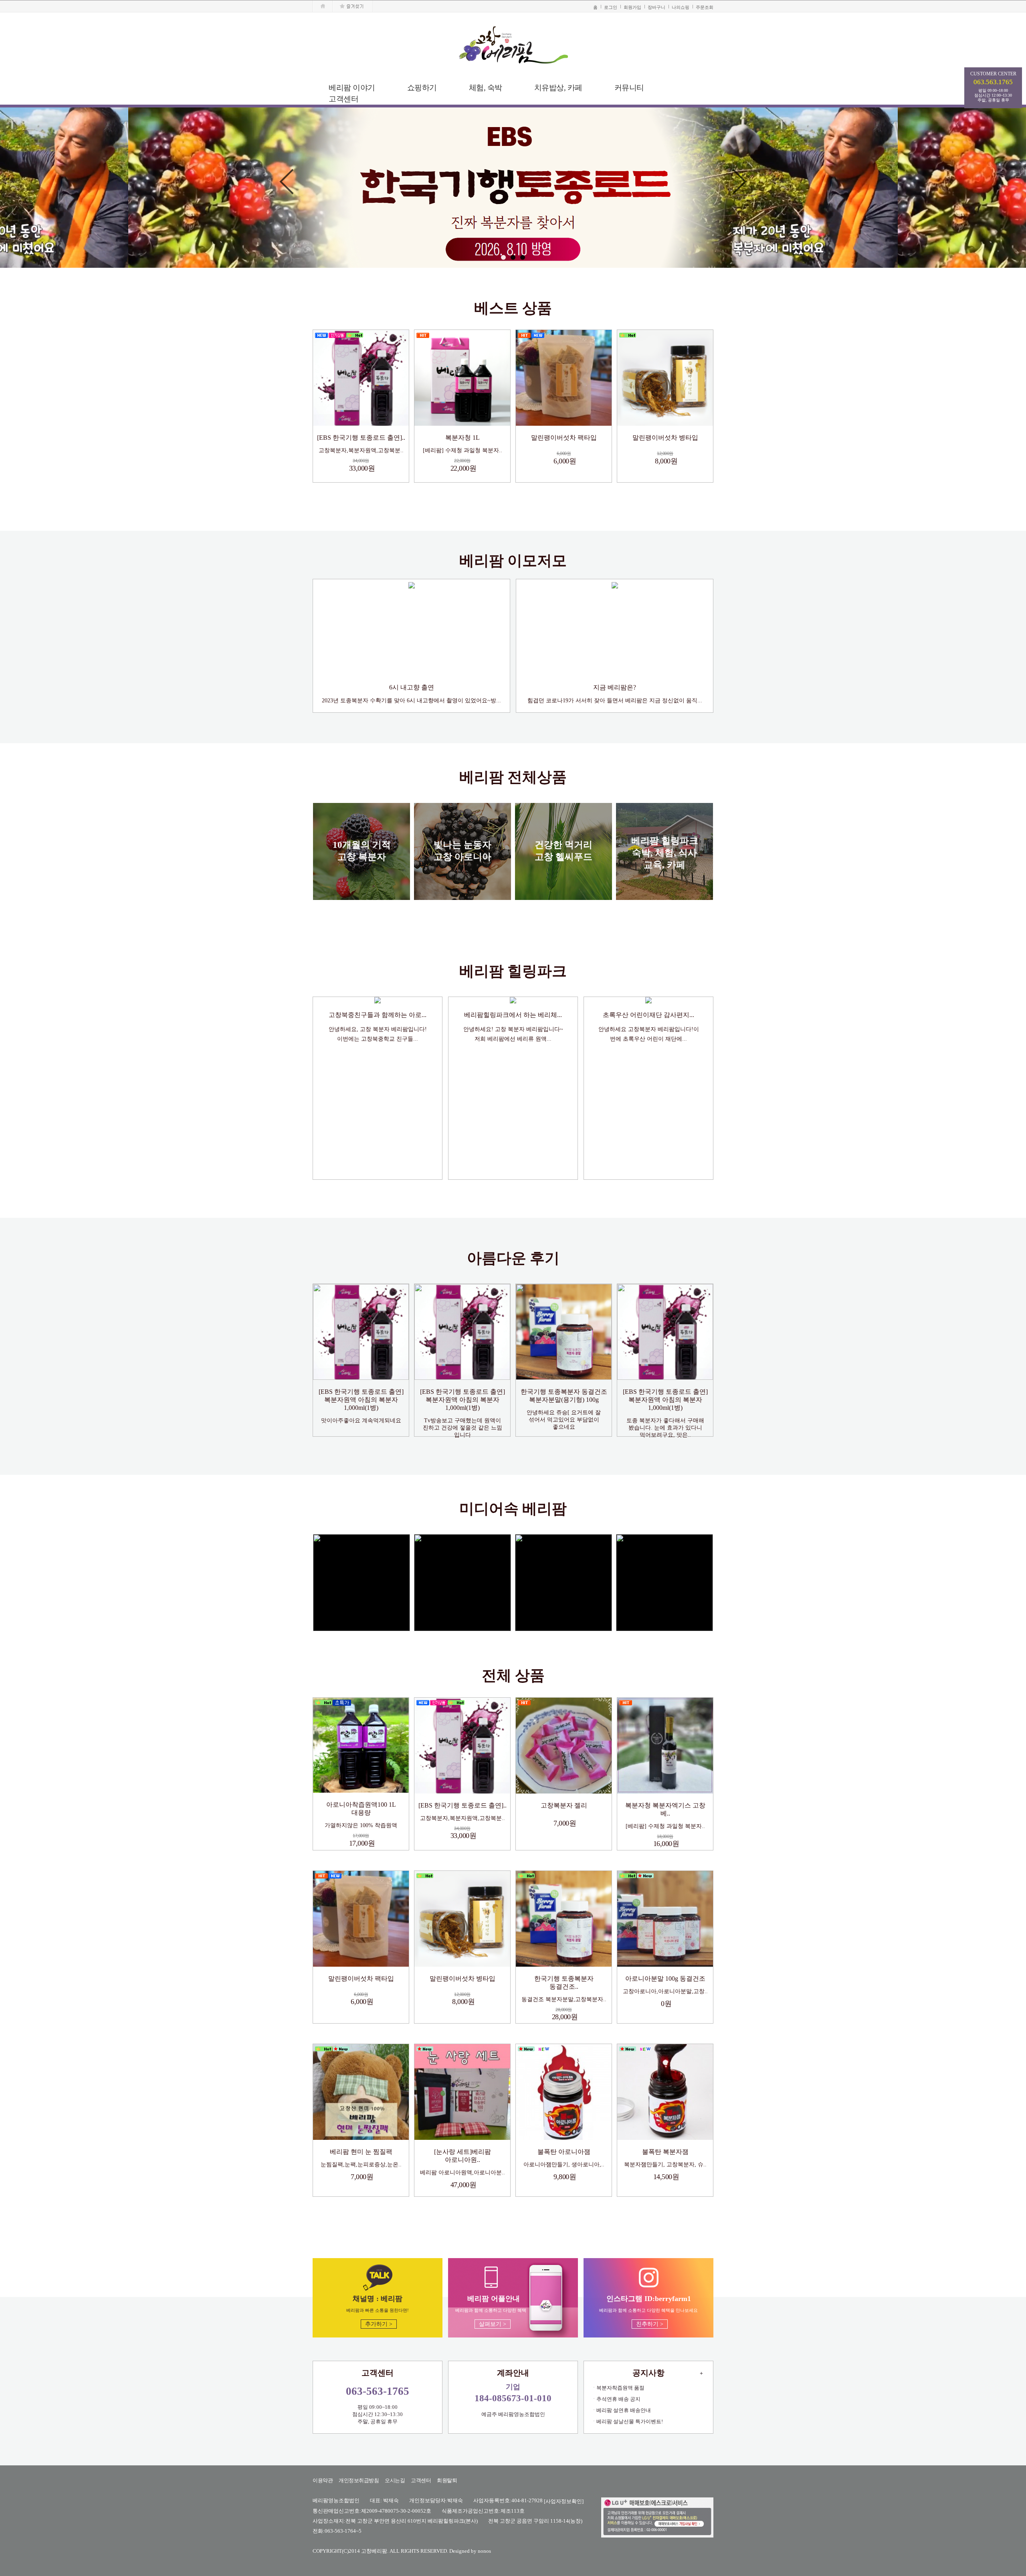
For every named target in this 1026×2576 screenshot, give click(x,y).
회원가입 (632, 7)
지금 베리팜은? (615, 687)
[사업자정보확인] (564, 2501)
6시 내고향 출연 (412, 687)
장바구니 (656, 7)
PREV (287, 188)
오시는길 (395, 2480)
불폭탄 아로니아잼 (564, 2152)
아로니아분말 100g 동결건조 (665, 1979)
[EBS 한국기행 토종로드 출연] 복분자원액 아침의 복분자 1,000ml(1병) (361, 1400)
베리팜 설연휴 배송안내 (624, 2410)
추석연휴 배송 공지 (618, 2399)
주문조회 (705, 7)
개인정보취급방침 (359, 2480)
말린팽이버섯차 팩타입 (564, 438)
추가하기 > (379, 2324)
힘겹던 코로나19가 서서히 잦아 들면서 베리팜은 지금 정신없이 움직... (615, 701)
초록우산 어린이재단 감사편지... (648, 1015)
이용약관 (323, 2480)
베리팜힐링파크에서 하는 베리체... (513, 1015)
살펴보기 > (493, 2324)
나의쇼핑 (681, 7)
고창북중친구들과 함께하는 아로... (378, 1015)
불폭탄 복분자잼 (665, 2152)
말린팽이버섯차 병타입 (665, 438)
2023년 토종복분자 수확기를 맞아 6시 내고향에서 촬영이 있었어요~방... (411, 701)
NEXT (739, 188)
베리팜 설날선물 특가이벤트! (630, 2421)
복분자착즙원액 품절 (620, 2388)
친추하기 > (650, 2324)
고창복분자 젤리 (564, 1805)
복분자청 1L (463, 438)
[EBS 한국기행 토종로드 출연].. (361, 438)
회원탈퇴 (447, 2480)
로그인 (611, 7)
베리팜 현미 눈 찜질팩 (361, 2152)
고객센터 (421, 2480)
